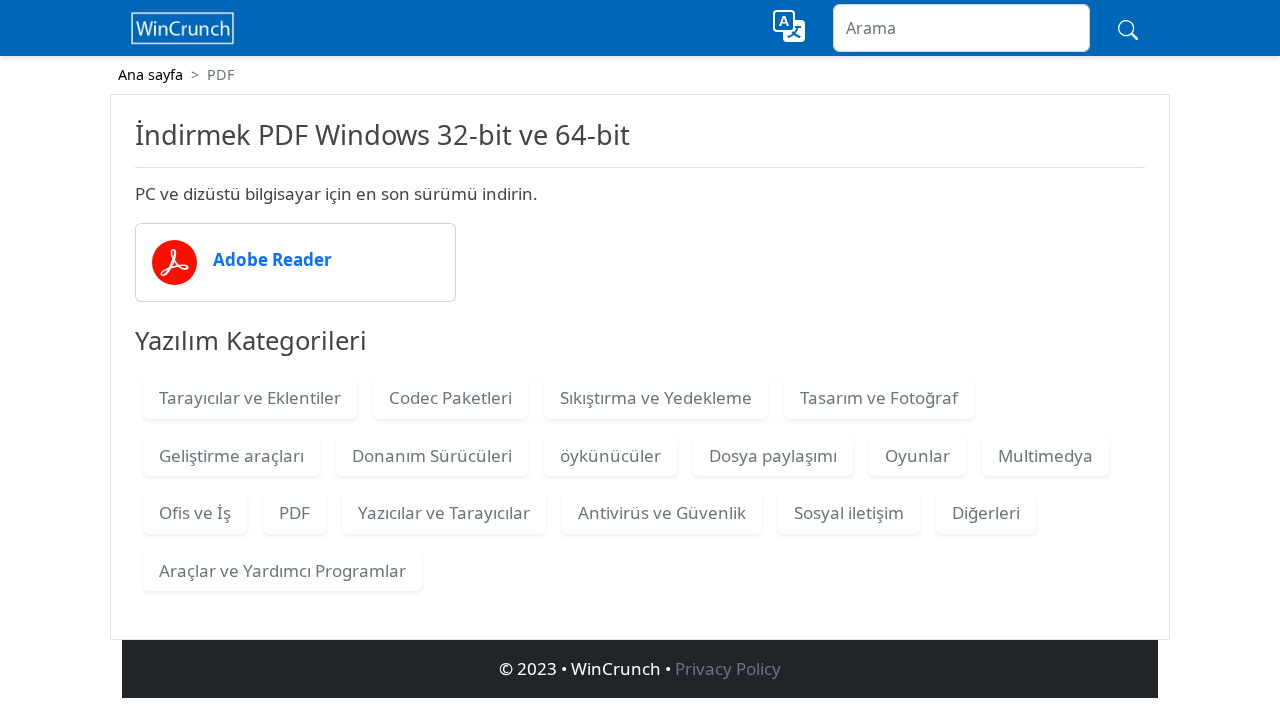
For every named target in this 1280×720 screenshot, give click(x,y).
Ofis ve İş (195, 512)
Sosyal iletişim (849, 512)
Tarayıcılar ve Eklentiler (250, 397)
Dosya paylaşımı (773, 455)
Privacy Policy (728, 668)
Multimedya (1045, 455)
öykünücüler (610, 455)
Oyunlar (917, 455)
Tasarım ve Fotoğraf (879, 397)
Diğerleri (986, 512)
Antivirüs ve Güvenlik (662, 512)
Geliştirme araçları (231, 455)
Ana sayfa (150, 74)
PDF (294, 512)
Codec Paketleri (450, 397)
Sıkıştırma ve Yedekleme (656, 397)
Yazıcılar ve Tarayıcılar (444, 512)
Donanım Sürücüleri (432, 455)
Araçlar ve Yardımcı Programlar (282, 570)
